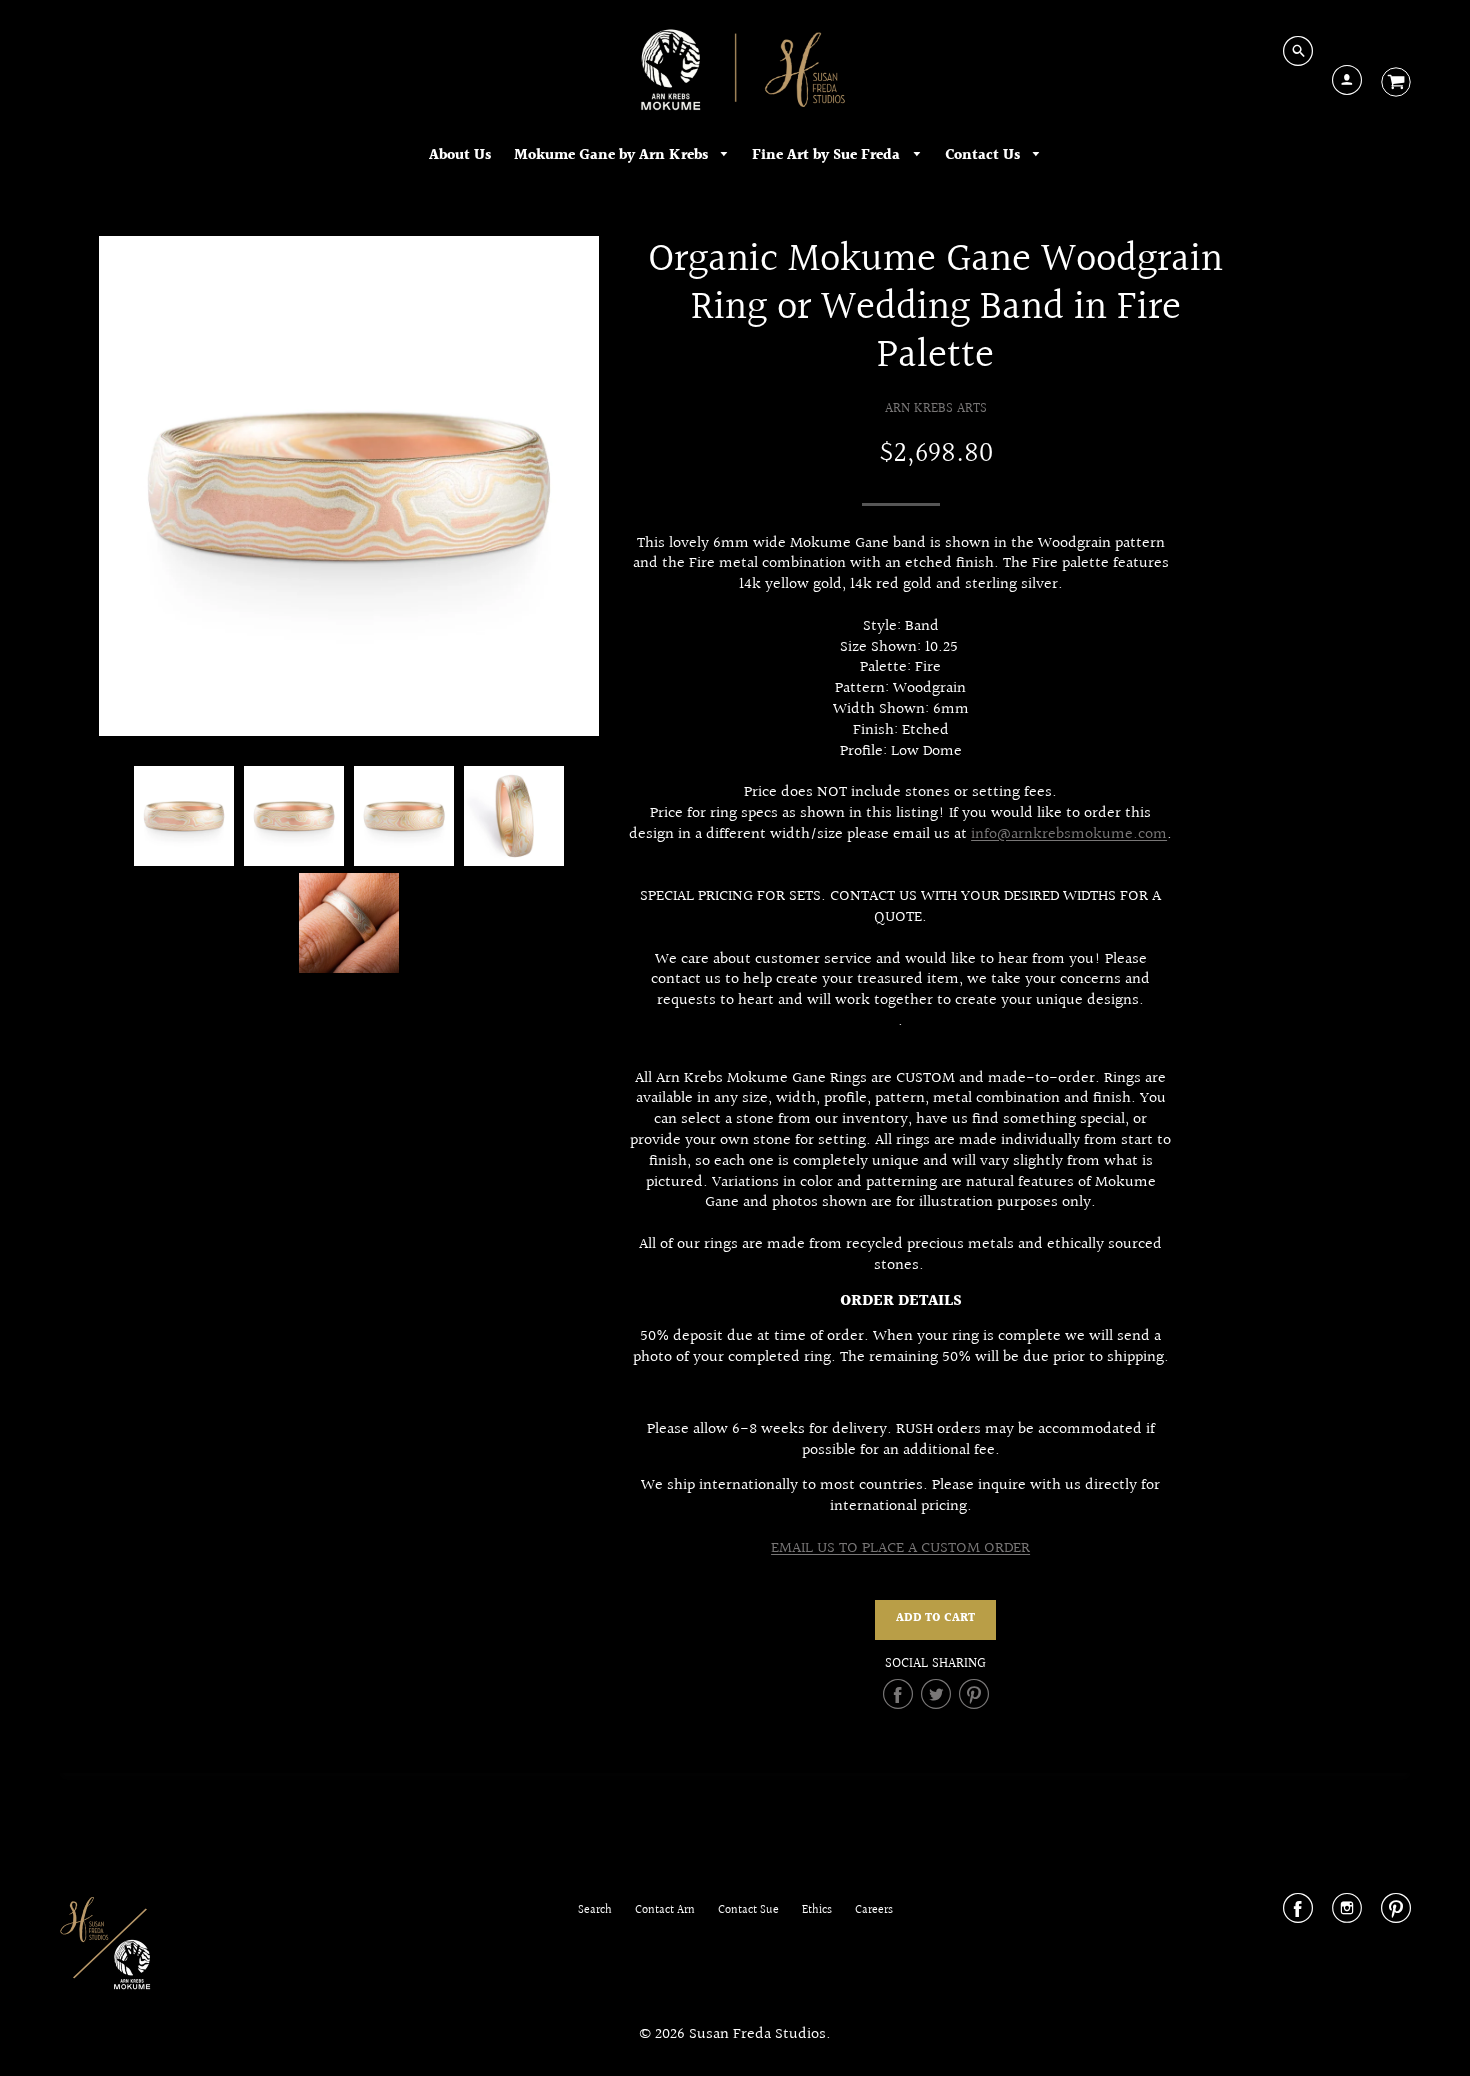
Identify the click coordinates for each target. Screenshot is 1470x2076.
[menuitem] (460, 155)
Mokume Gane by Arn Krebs (613, 155)
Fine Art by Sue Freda (828, 155)
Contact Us (984, 155)
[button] (935, 1620)
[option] (349, 486)
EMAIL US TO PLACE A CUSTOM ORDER (900, 1548)
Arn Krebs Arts (936, 408)
